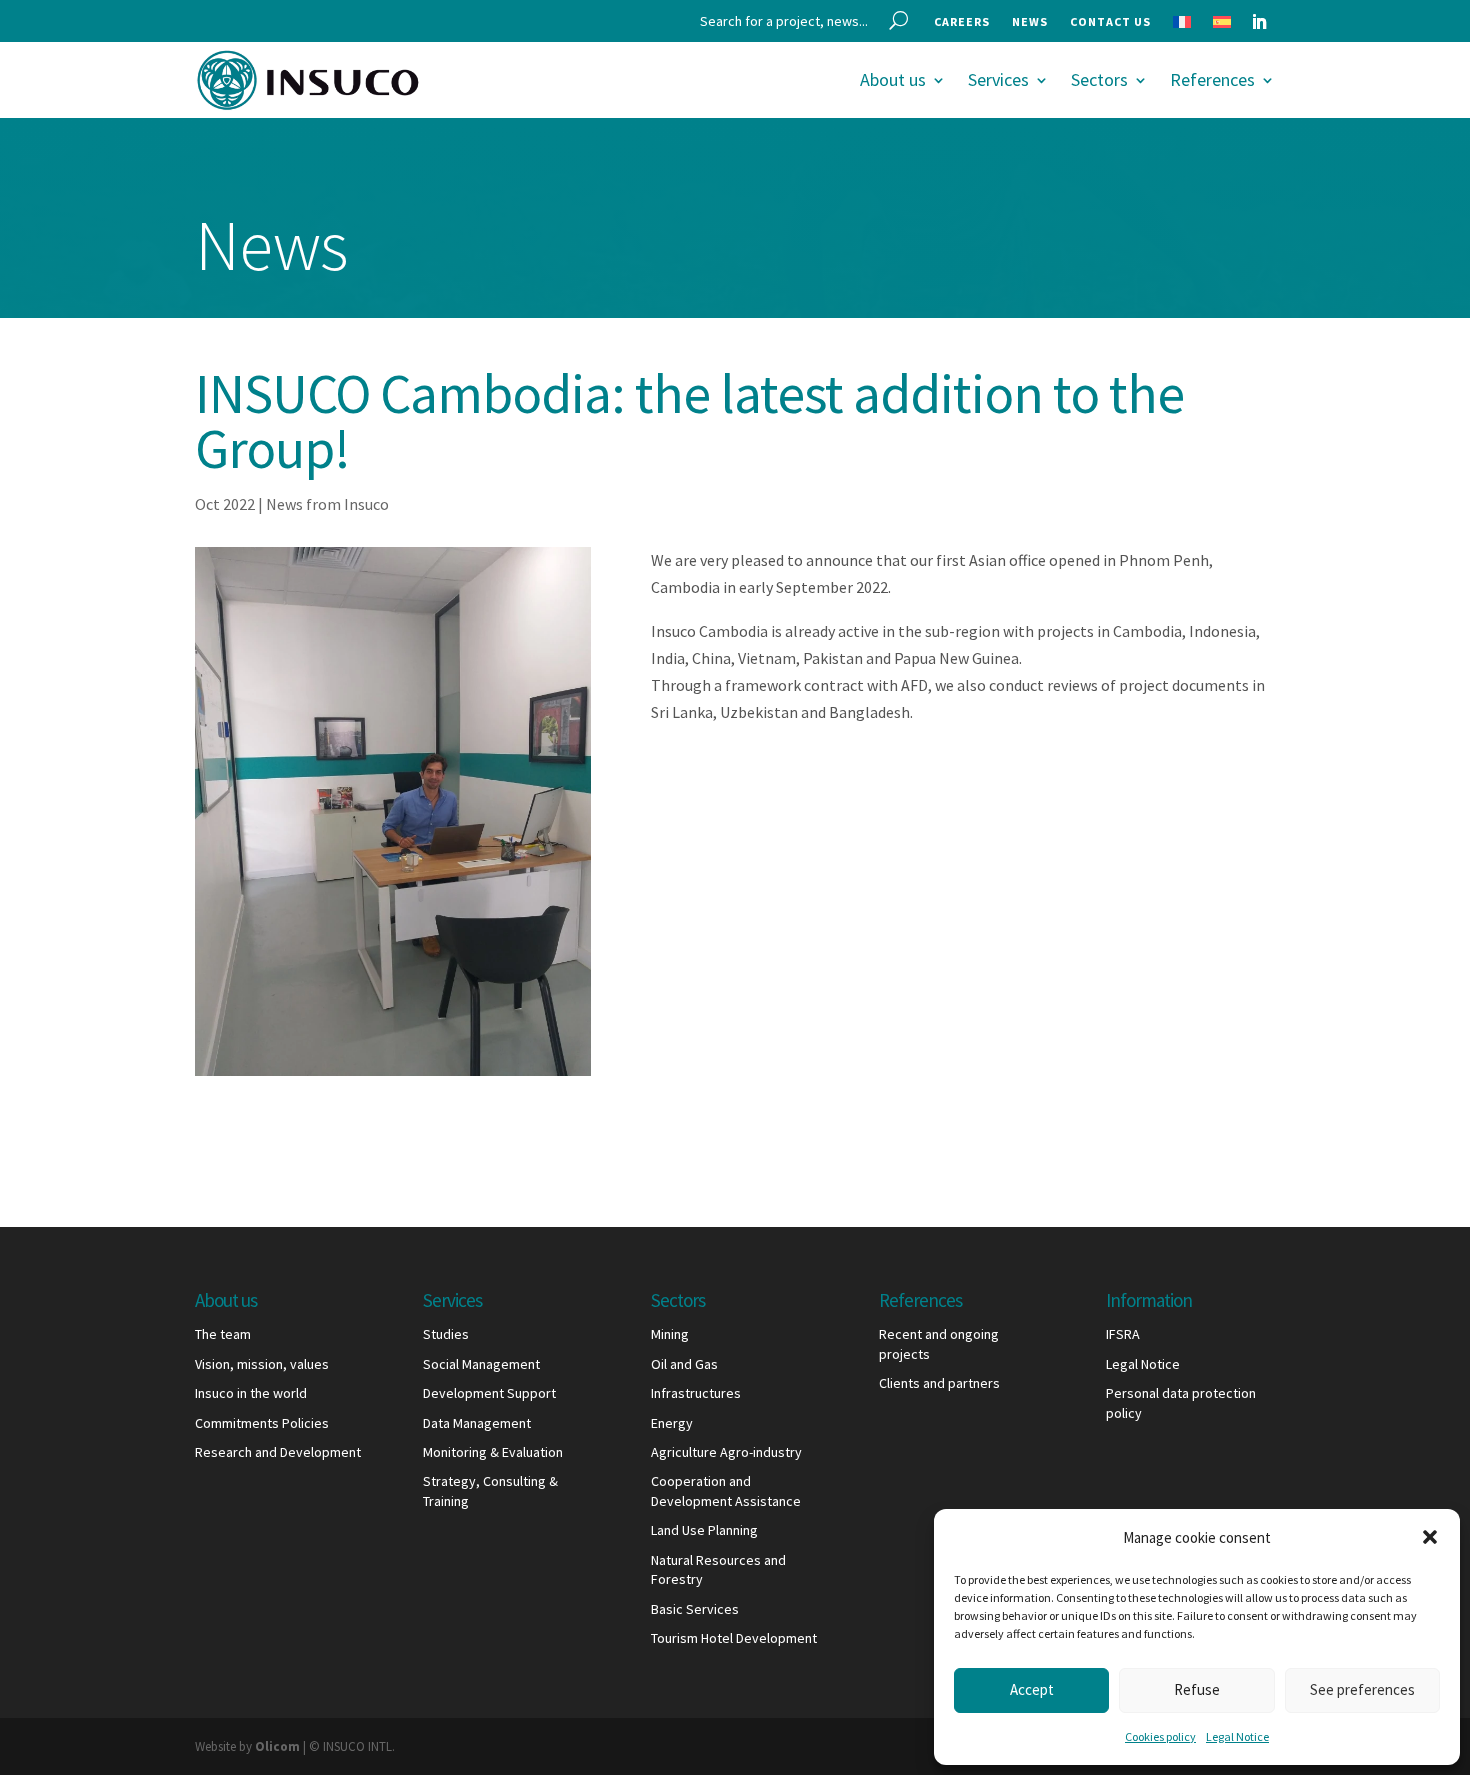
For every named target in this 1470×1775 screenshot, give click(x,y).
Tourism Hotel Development (734, 1638)
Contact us (1110, 22)
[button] (1430, 1537)
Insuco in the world (251, 1393)
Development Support (489, 1393)
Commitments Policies (262, 1423)
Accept (1032, 1689)
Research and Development (278, 1452)
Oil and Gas (684, 1364)
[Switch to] (1182, 26)
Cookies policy (1160, 1736)
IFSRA (1123, 1334)
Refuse (1197, 1689)
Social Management (481, 1364)
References (1212, 79)
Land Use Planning (704, 1530)
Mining (670, 1334)
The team (223, 1334)
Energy (672, 1423)
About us (893, 79)
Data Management (477, 1423)
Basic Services (695, 1609)
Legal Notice (1237, 1736)
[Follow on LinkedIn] (1259, 22)
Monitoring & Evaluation (493, 1452)
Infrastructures (696, 1393)
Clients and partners (939, 1383)
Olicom (277, 1746)
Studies (446, 1334)
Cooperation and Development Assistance (726, 1491)
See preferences (1362, 1689)
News (1030, 22)
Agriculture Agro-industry (726, 1452)
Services (998, 79)
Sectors (1099, 79)
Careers (962, 22)
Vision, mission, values (262, 1364)
